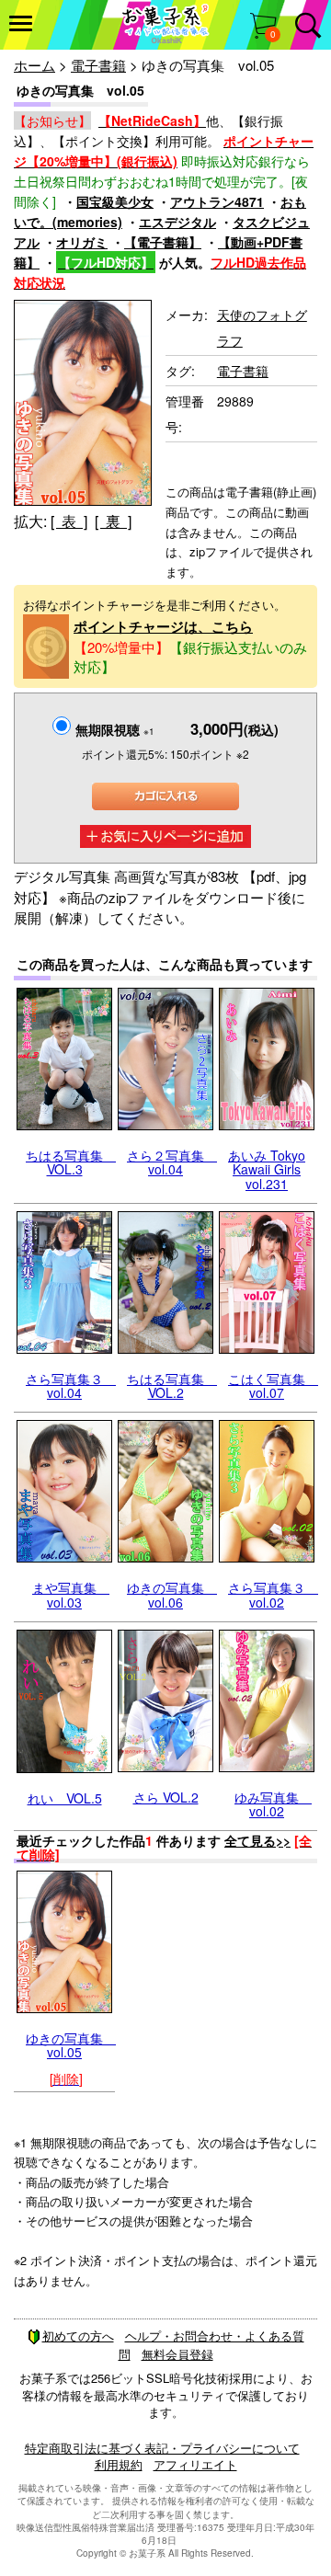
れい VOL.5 (65, 1798)
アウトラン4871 (217, 201)
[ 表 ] (69, 521)
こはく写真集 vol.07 (273, 1385)
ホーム (34, 65)
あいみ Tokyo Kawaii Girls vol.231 (267, 1169)
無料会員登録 (177, 2354)
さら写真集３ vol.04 (71, 1385)
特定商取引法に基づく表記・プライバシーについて (162, 2448)
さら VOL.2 (166, 1797)
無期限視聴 (115, 729)
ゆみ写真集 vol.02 (273, 1804)
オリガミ (82, 242)
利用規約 (119, 2464)
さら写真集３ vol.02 (273, 1594)
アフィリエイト (195, 2464)
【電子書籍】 (163, 242)
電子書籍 (98, 65)
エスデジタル (177, 222)
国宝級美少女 (115, 201)
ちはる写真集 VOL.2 (172, 1385)
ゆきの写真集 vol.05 (71, 2045)
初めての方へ (78, 2336)
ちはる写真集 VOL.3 (71, 1162)
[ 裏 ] (113, 521)
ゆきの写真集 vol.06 (172, 1594)
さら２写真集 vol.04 (172, 1162)
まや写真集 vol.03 (71, 1594)
